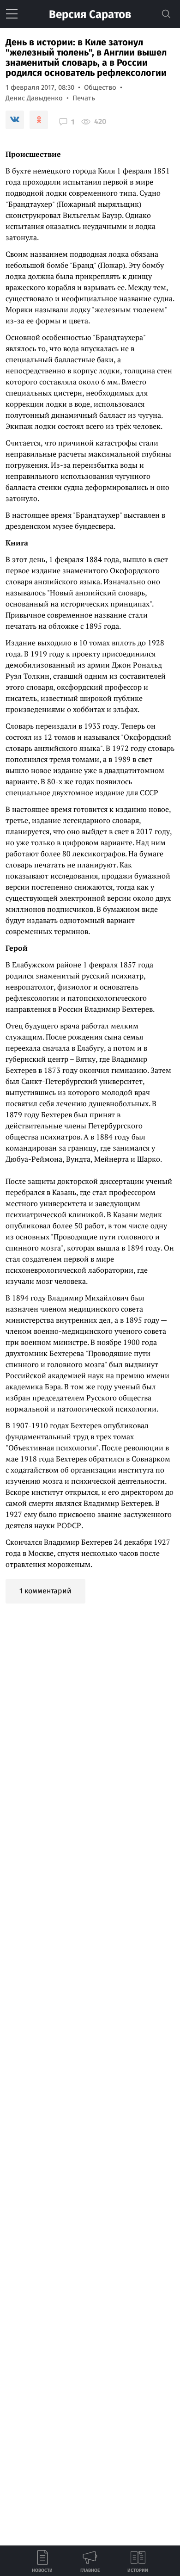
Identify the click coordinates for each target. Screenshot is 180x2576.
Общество (100, 87)
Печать (84, 98)
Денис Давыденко (34, 98)
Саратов (90, 14)
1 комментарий (45, 1591)
